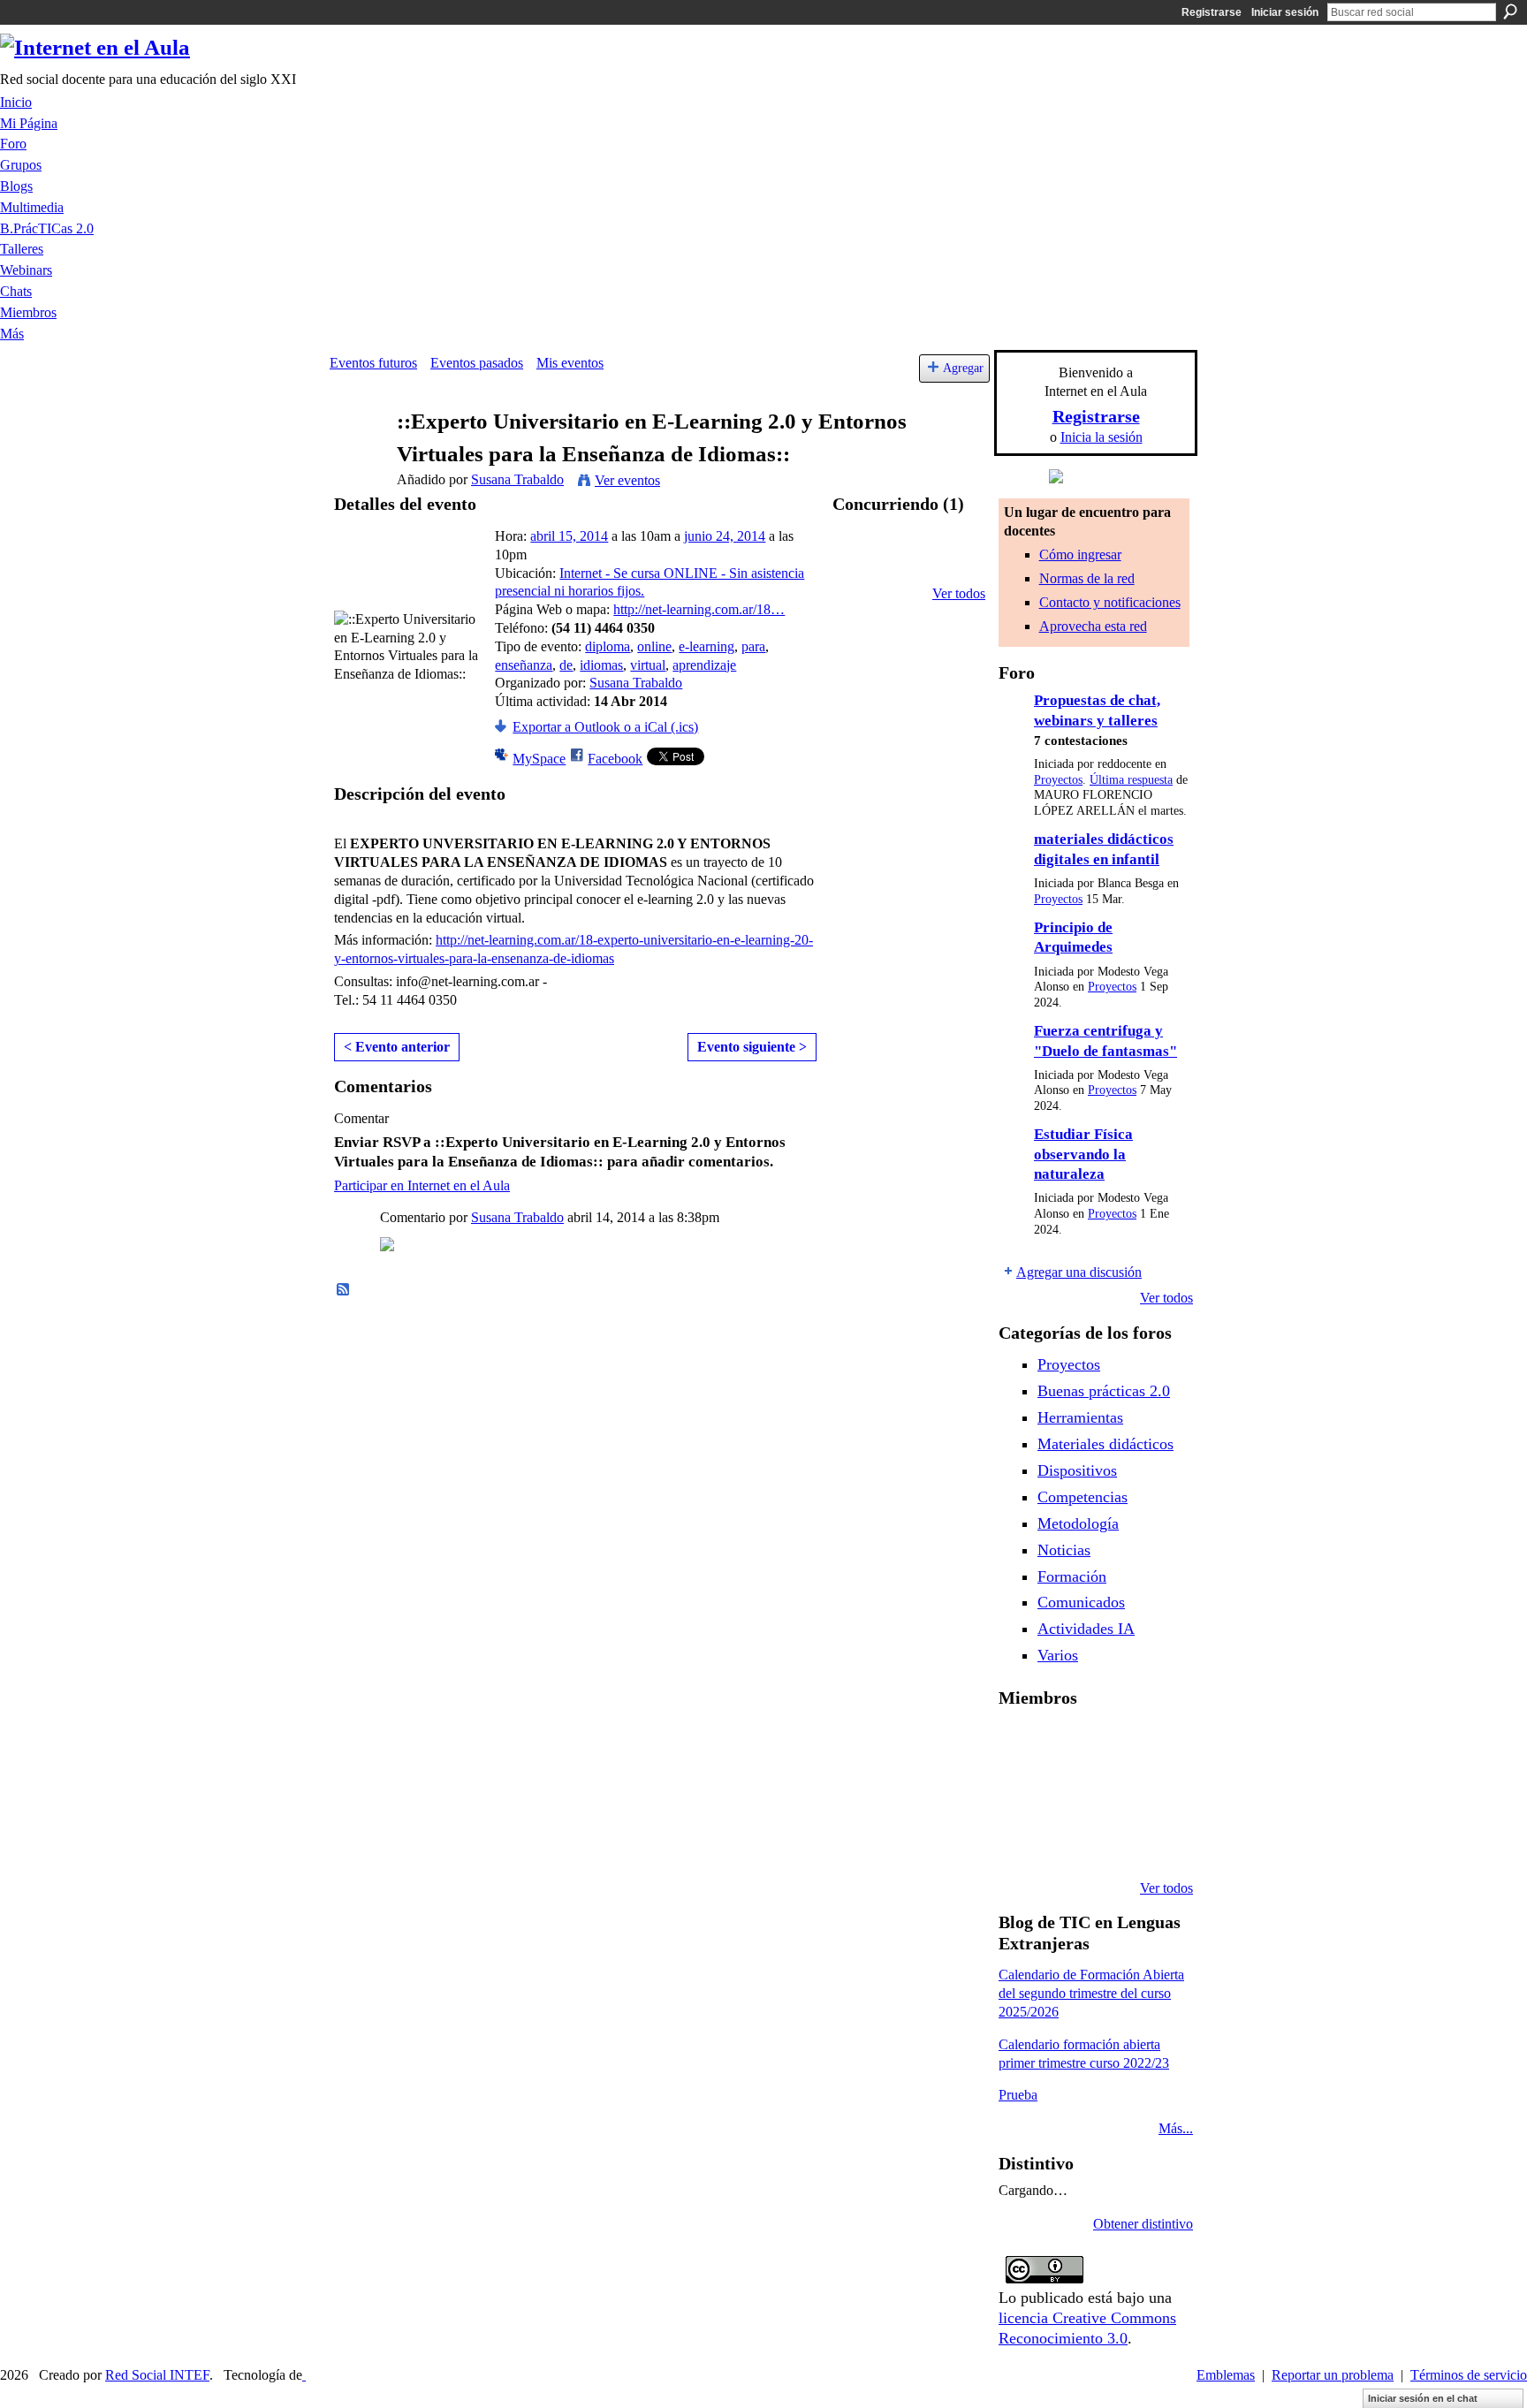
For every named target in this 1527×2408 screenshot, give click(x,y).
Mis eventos (570, 363)
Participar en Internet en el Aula (422, 1185)
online (654, 646)
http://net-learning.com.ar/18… (699, 609)
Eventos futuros (373, 363)
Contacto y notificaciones (1110, 602)
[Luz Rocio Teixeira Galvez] (1020, 1841)
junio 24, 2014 (725, 536)
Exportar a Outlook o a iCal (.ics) (605, 727)
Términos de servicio (1469, 2375)
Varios (1058, 1655)
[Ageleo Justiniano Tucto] (1065, 1745)
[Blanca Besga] (1155, 1793)
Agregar (963, 368)
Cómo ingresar (1080, 555)
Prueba (1018, 2095)
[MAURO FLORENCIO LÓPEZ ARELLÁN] (1020, 1745)
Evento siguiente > (752, 1047)
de (566, 665)
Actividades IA (1086, 1629)
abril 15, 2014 (569, 536)
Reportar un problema (1333, 2375)
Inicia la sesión (1102, 437)
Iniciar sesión (1285, 12)
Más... (1176, 2128)
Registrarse (1212, 12)
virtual (648, 665)
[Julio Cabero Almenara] (1110, 1841)
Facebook (615, 759)
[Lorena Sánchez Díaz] (1065, 1793)
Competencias (1083, 1497)
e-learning (707, 646)
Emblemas (1226, 2375)
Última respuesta (1131, 780)
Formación (1072, 1576)
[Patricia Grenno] (1155, 1841)
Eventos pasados (477, 363)
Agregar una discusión (1079, 1272)
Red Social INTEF (157, 2375)
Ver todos (959, 593)
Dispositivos (1077, 1470)
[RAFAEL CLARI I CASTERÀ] (1110, 1745)
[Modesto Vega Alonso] (1020, 1793)
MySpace (539, 759)
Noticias (1064, 1550)
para (753, 646)
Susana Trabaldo (517, 479)
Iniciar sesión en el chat (1423, 2398)
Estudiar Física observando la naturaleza (1083, 1154)
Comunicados (1081, 1602)
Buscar (1510, 11)
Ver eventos (627, 480)
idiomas (601, 665)
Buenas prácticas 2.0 (1104, 1391)
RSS (344, 1290)
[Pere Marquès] (1065, 1841)
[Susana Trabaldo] (358, 456)
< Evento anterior (397, 1047)
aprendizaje (704, 665)
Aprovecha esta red (1093, 626)
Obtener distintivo (1143, 2224)
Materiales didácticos (1105, 1444)
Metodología (1078, 1523)
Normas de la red (1087, 578)
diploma (608, 646)
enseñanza (524, 665)
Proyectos (1058, 780)
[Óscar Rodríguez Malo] (1155, 1745)
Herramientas (1080, 1417)
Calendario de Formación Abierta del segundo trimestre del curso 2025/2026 (1091, 1993)
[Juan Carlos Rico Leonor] (1110, 1793)
